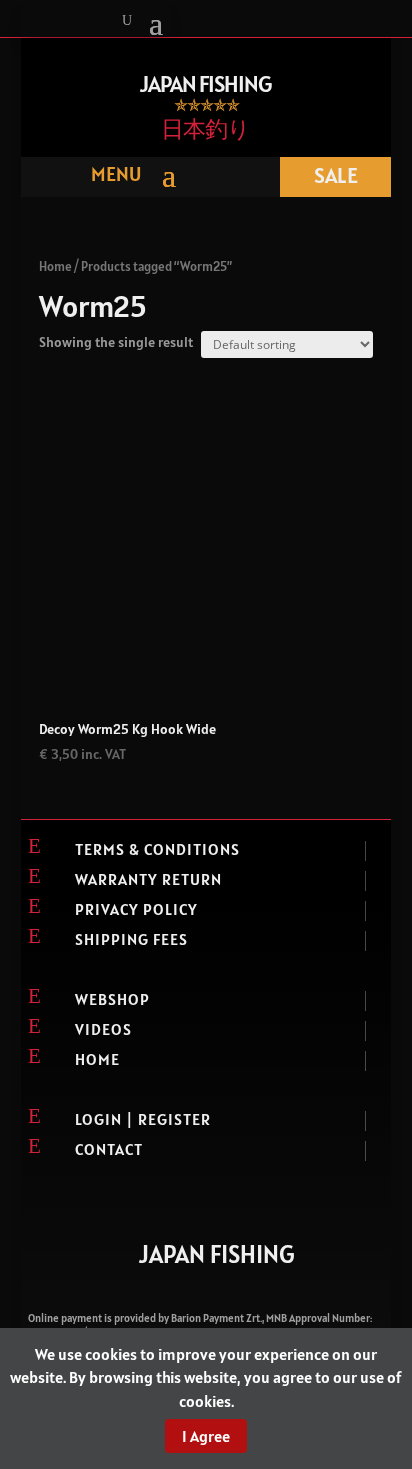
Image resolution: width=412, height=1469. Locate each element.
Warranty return (148, 879)
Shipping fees (131, 939)
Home (55, 266)
